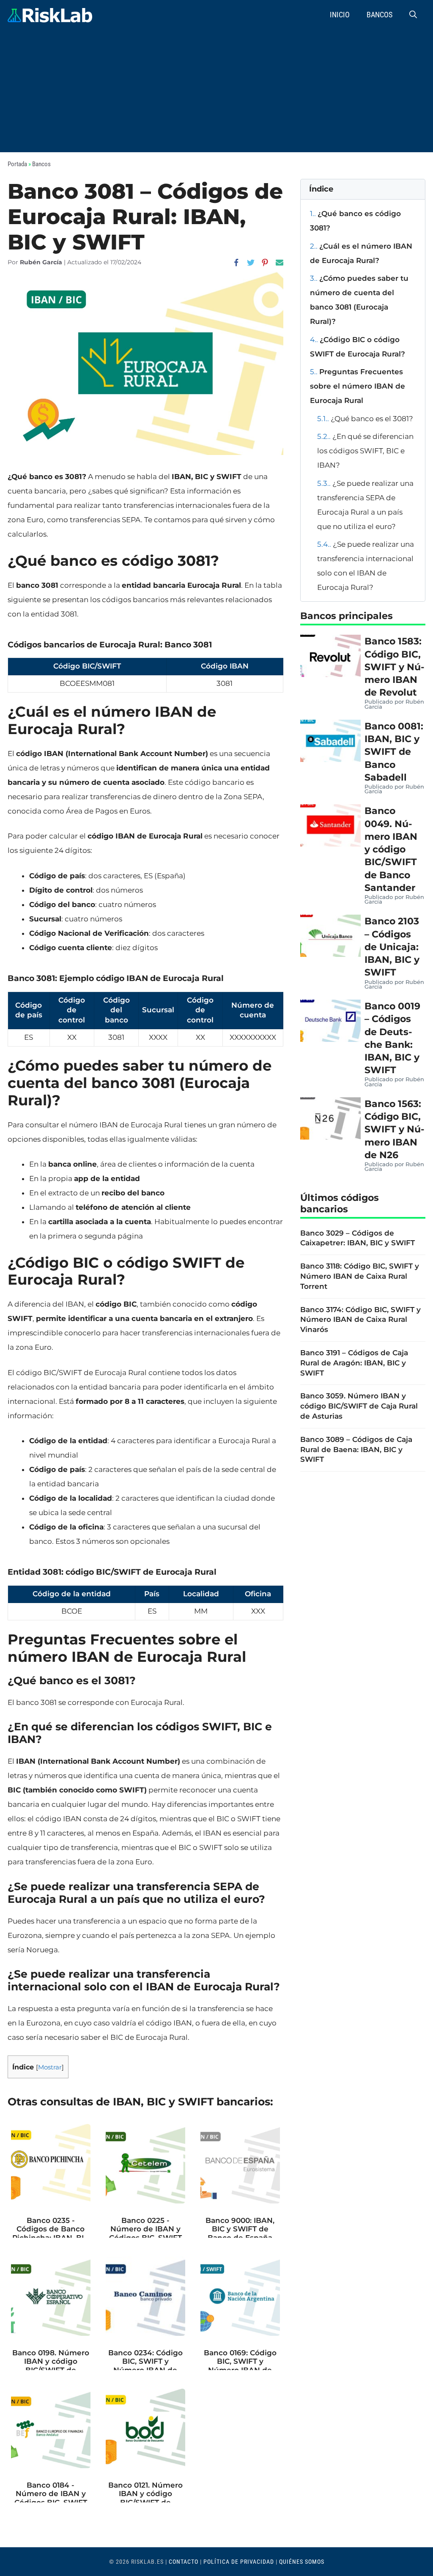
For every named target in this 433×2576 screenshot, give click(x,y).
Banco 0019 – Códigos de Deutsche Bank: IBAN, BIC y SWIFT (392, 1038)
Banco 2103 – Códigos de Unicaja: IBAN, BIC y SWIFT (392, 947)
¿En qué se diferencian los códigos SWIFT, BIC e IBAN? (365, 451)
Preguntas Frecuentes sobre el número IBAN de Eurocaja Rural (358, 386)
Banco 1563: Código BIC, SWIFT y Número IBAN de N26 (394, 1129)
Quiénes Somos (302, 2562)
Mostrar (50, 2067)
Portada (17, 164)
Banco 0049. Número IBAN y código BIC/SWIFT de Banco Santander (391, 849)
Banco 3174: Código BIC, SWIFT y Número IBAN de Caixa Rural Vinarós (360, 1320)
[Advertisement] (216, 93)
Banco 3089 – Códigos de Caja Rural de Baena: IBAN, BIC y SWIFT (356, 1450)
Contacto (184, 2562)
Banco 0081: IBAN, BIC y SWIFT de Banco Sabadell (394, 752)
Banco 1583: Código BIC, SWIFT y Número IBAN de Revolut (394, 667)
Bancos (380, 15)
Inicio (340, 15)
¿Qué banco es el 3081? (365, 419)
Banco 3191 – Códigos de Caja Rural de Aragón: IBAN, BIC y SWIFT (354, 1363)
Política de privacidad (239, 2562)
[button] (413, 15)
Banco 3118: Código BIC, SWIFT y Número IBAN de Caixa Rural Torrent (360, 1276)
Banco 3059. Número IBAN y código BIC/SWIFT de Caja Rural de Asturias (359, 1406)
